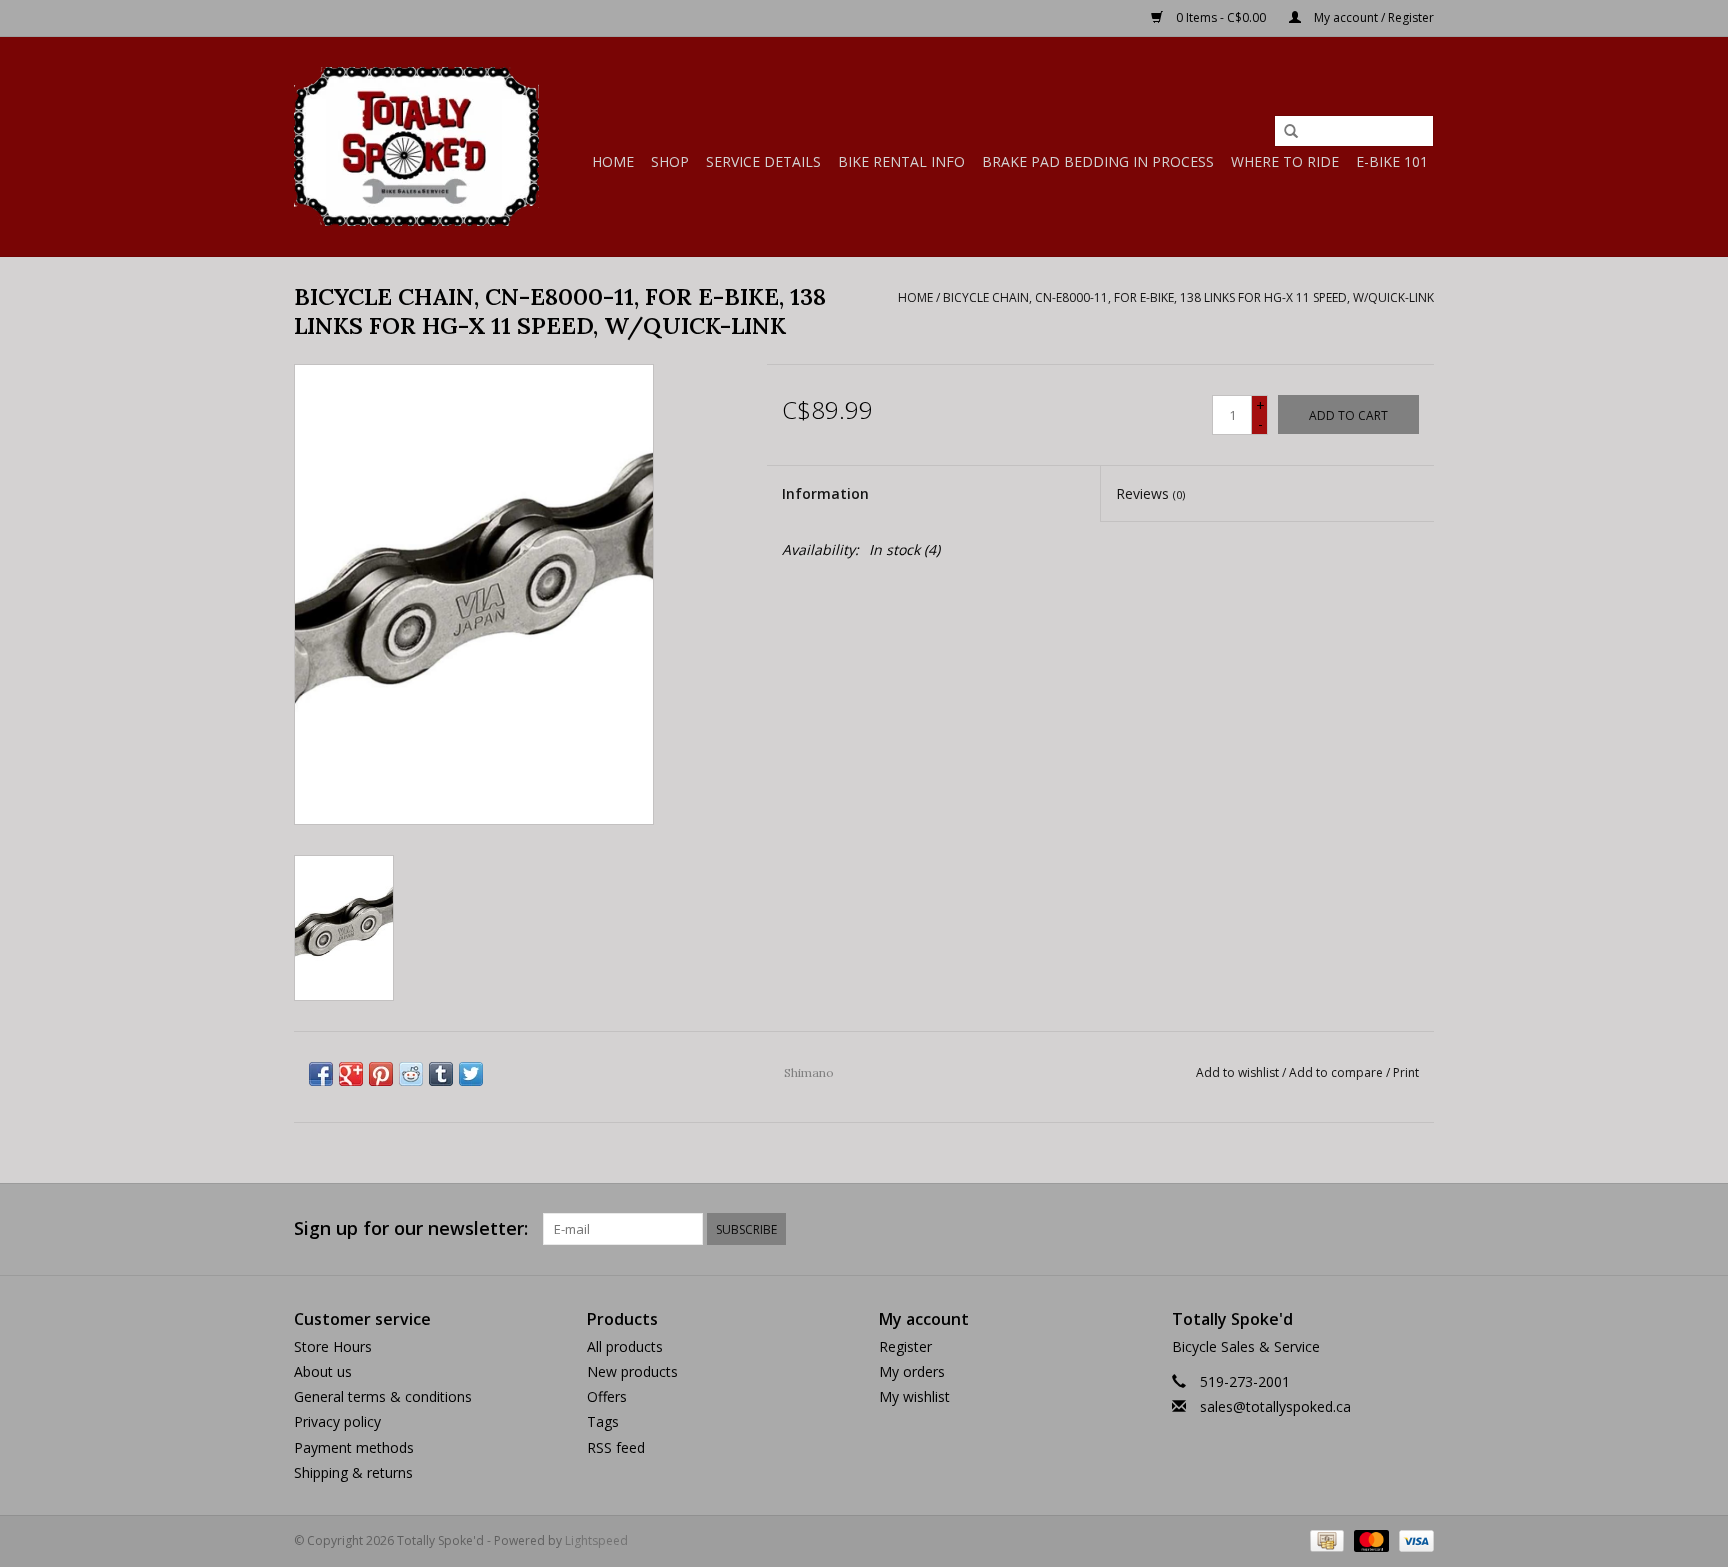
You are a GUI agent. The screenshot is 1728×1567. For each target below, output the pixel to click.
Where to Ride (1285, 161)
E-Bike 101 (1392, 161)
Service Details (763, 161)
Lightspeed (596, 1540)
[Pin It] (381, 1074)
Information (825, 493)
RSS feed (616, 1447)
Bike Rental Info (901, 161)
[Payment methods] (1325, 1539)
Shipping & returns (353, 1472)
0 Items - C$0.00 (1221, 17)
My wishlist (914, 1396)
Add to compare (1337, 1072)
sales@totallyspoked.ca (1275, 1406)
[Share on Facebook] (321, 1074)
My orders (912, 1371)
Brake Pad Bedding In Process (1098, 161)
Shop (670, 161)
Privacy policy (337, 1421)
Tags (603, 1421)
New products (632, 1371)
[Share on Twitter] (471, 1074)
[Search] (1291, 132)
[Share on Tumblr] (441, 1074)
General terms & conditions (383, 1396)
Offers (607, 1396)
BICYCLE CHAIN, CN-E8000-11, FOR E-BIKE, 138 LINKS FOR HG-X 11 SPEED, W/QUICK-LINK (1188, 297)
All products (625, 1346)
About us (323, 1371)
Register (905, 1346)
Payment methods (354, 1447)
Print (1406, 1072)
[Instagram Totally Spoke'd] (1418, 1229)
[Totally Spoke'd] (416, 146)
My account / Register (1372, 17)
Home (613, 161)
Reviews (1150, 493)
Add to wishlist (1237, 1072)
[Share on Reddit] (411, 1074)
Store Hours (333, 1346)
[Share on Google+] (351, 1074)
